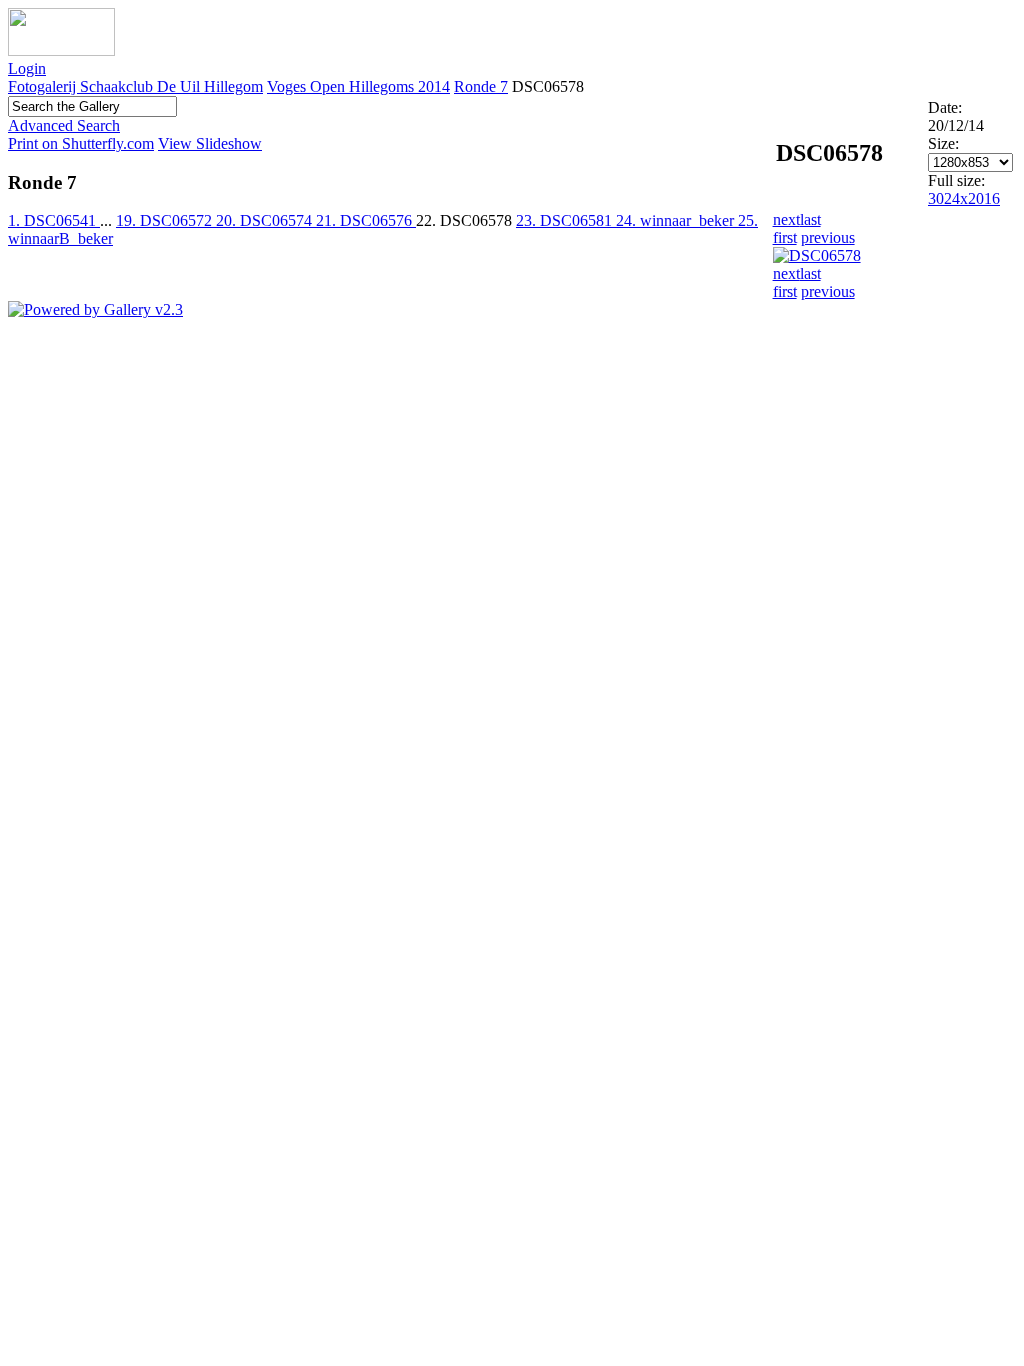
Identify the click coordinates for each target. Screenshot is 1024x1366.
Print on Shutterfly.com (81, 143)
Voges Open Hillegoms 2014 (358, 86)
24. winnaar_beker (677, 220)
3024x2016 (964, 198)
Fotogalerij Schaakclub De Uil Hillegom (135, 86)
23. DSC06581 (566, 220)
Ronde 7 (481, 86)
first (785, 237)
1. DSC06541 (54, 220)
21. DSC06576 (366, 220)
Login (27, 68)
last (810, 219)
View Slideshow (210, 143)
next (786, 219)
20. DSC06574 (266, 220)
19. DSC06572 (166, 220)
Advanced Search (64, 125)
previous (828, 237)
